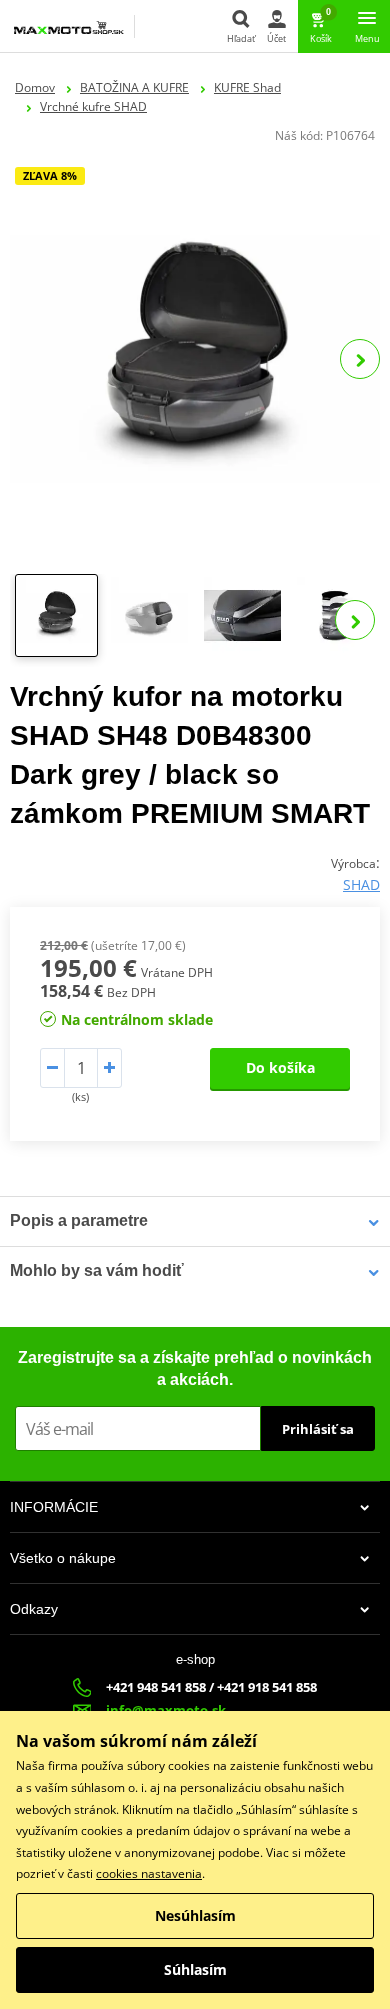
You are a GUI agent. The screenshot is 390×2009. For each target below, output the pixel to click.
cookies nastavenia (149, 1873)
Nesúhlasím (195, 1915)
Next (360, 359)
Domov (35, 87)
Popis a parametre (79, 1220)
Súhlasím (195, 1969)
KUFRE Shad (247, 87)
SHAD (361, 884)
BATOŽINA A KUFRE (134, 87)
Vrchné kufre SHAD (93, 106)
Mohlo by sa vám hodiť (97, 1270)
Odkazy (34, 1609)
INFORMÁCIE (54, 1507)
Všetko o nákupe (63, 1558)
